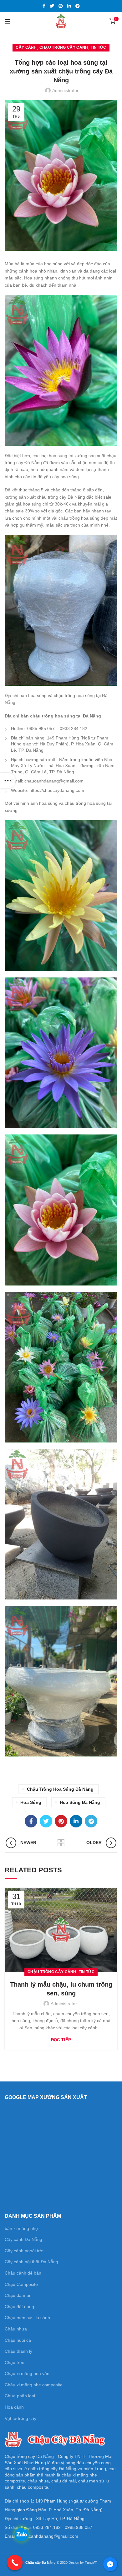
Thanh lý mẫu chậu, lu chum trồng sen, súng (61, 1989)
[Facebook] (44, 6)
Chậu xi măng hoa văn (27, 2373)
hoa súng (31, 1802)
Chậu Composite (21, 2284)
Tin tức (99, 47)
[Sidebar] (8, 781)
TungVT (91, 2562)
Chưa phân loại (20, 2396)
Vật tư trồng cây (20, 2418)
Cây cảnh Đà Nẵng (23, 2239)
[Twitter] (52, 6)
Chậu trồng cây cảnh (64, 47)
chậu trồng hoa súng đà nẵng (60, 1789)
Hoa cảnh (14, 2407)
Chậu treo (15, 2362)
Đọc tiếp (61, 2040)
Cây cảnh (26, 47)
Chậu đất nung (19, 2307)
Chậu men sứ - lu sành (27, 2318)
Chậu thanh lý (18, 2351)
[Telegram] (78, 6)
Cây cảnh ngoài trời (24, 2251)
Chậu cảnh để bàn (23, 2273)
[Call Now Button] (15, 2563)
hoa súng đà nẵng (80, 1802)
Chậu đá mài (17, 2295)
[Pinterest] (61, 6)
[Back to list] (61, 1843)
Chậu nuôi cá (18, 2340)
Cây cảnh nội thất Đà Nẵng (31, 2262)
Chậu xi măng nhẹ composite (34, 2385)
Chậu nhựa (16, 2329)
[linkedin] (69, 6)
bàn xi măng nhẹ (21, 2228)
